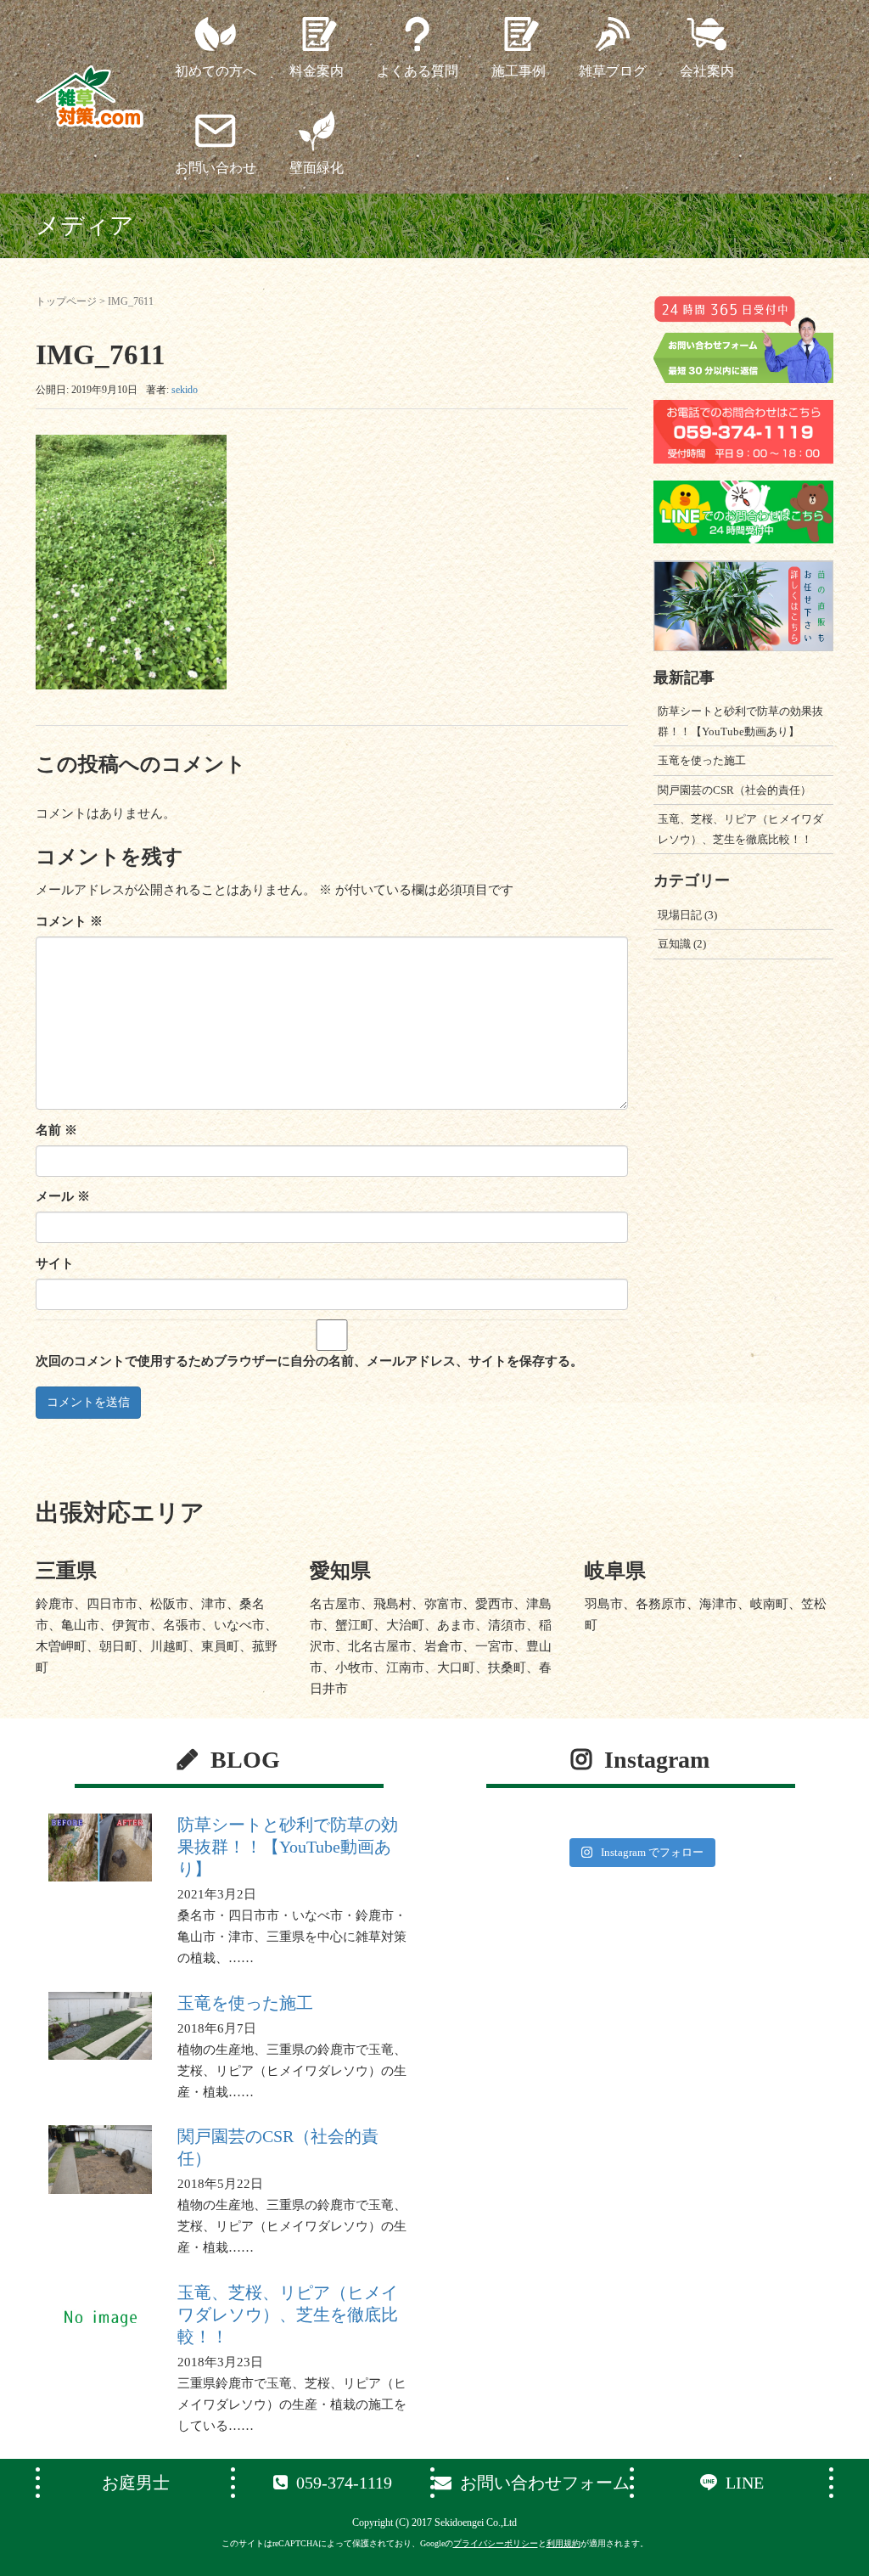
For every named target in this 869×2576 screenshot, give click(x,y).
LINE (745, 2483)
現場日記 (680, 915)
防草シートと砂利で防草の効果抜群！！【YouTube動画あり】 (288, 1847)
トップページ (66, 301)
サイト (55, 1263)
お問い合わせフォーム (545, 2483)
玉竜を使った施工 (702, 760)
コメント (69, 921)
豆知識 (674, 944)
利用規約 (563, 2543)
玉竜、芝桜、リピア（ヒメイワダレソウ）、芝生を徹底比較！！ (288, 2314)
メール (63, 1196)
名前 (56, 1130)
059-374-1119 (344, 2483)
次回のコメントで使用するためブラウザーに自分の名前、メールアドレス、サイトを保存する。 (309, 1361)
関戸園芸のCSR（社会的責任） (734, 790)
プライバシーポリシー (496, 2543)
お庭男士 (136, 2483)
